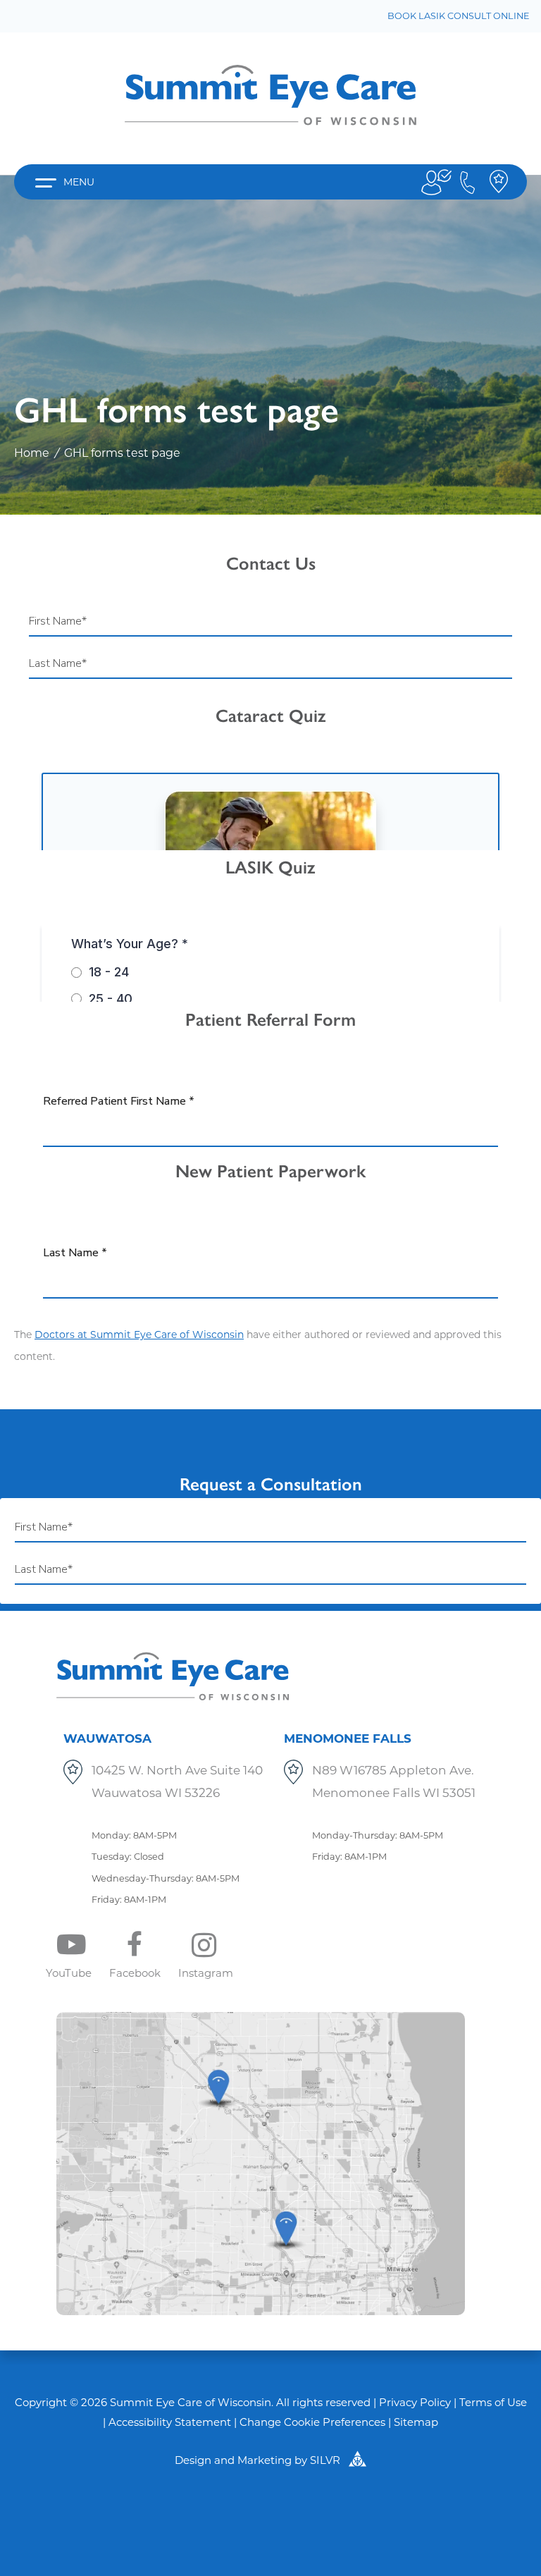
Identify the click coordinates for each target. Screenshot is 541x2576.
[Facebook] (154, 1945)
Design (193, 2460)
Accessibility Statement (170, 2422)
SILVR (327, 2460)
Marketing (265, 2460)
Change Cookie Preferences (312, 2422)
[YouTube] (88, 1945)
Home (32, 453)
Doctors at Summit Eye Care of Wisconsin (139, 1335)
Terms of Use (493, 2402)
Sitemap (416, 2422)
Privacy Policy (415, 2402)
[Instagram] (225, 1945)
